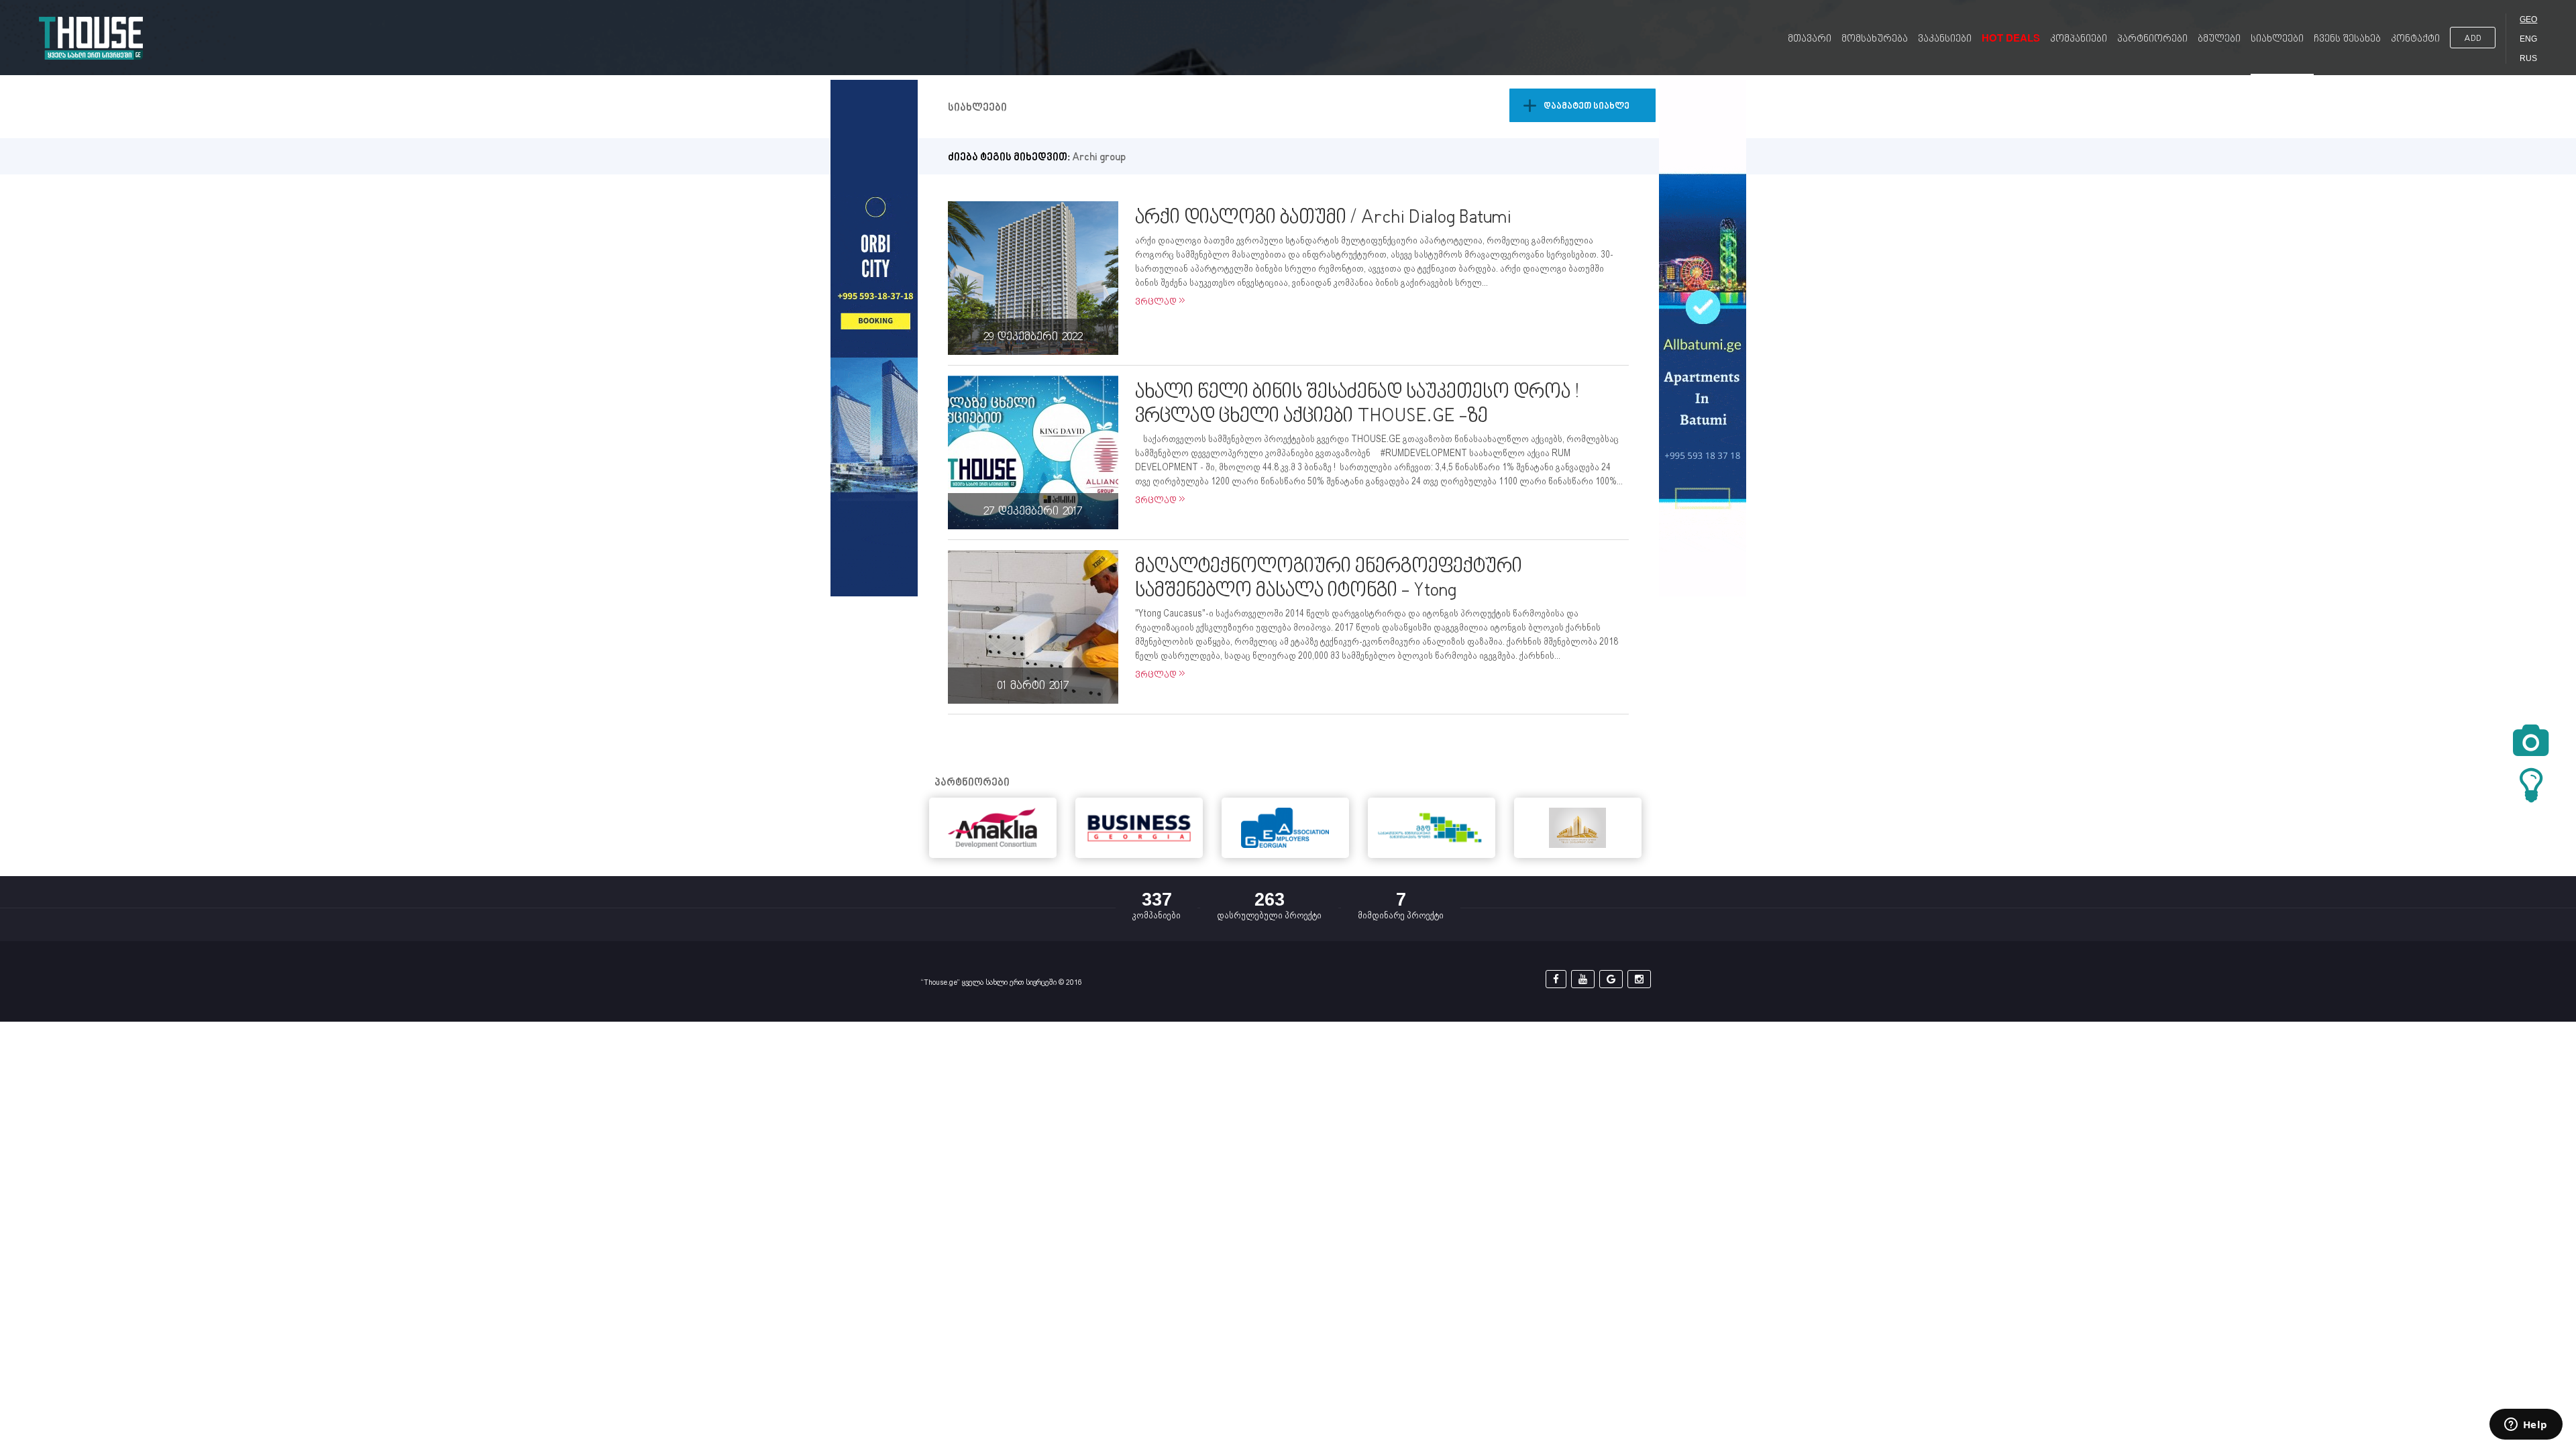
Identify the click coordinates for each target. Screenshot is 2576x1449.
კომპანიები (2079, 39)
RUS (2528, 58)
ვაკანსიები (1945, 39)
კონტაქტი (2415, 39)
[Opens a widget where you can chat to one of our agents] (2526, 1426)
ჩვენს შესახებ (2347, 39)
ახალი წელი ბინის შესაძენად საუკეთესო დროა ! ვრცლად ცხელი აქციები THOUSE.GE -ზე (1357, 405)
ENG (2528, 39)
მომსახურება (1875, 39)
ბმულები (2219, 39)
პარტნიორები (2152, 39)
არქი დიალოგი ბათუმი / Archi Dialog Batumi (1323, 218)
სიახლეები (2277, 39)
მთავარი (1810, 39)
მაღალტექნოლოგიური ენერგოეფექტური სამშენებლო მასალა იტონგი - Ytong (1329, 579)
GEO (2528, 19)
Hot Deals (2011, 38)
